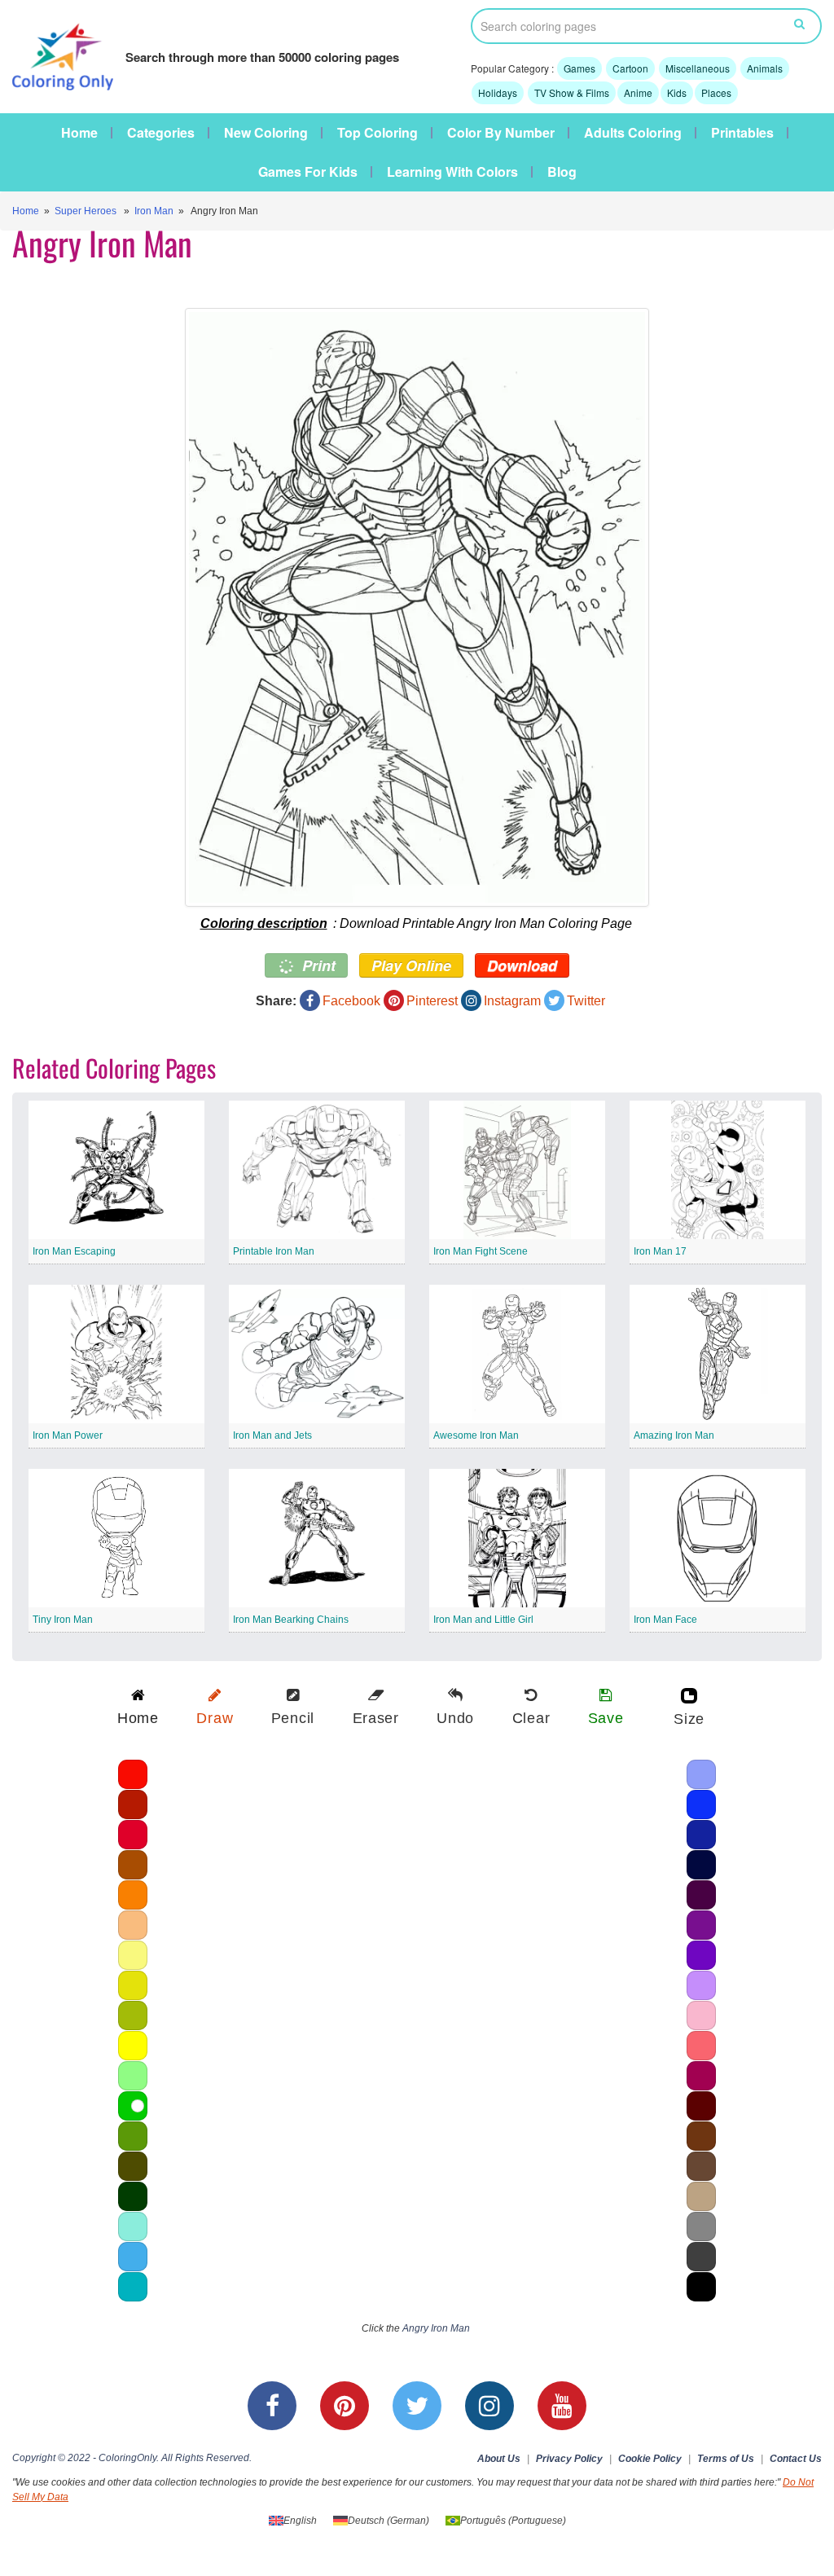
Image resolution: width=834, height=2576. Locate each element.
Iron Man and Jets (272, 1435)
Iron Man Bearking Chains (291, 1620)
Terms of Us (726, 2459)
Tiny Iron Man (63, 1620)
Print (317, 965)
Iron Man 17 (660, 1251)
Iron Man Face (665, 1620)
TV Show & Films (572, 92)
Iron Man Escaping (74, 1251)
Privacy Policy (569, 2459)
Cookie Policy (650, 2459)
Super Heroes (86, 211)
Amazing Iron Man (674, 1435)
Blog (562, 172)
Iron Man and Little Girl (483, 1620)
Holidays (498, 92)
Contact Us (796, 2459)
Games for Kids (308, 172)
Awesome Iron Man (476, 1435)
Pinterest (432, 1001)
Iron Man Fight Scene (481, 1251)
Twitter (586, 1001)
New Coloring (266, 133)
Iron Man (154, 211)
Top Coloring (377, 133)
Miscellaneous (698, 68)
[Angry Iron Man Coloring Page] (417, 607)
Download (522, 965)
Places (716, 92)
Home (79, 133)
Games (579, 68)
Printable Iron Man (274, 1251)
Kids (677, 92)
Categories (161, 133)
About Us (499, 2459)
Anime (638, 92)
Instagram (512, 1001)
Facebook (351, 1001)
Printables (742, 133)
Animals (765, 68)
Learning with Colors (452, 172)
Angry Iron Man (436, 2328)
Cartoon (630, 68)
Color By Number (501, 133)
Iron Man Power (68, 1435)
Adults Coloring (633, 133)
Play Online (411, 965)
